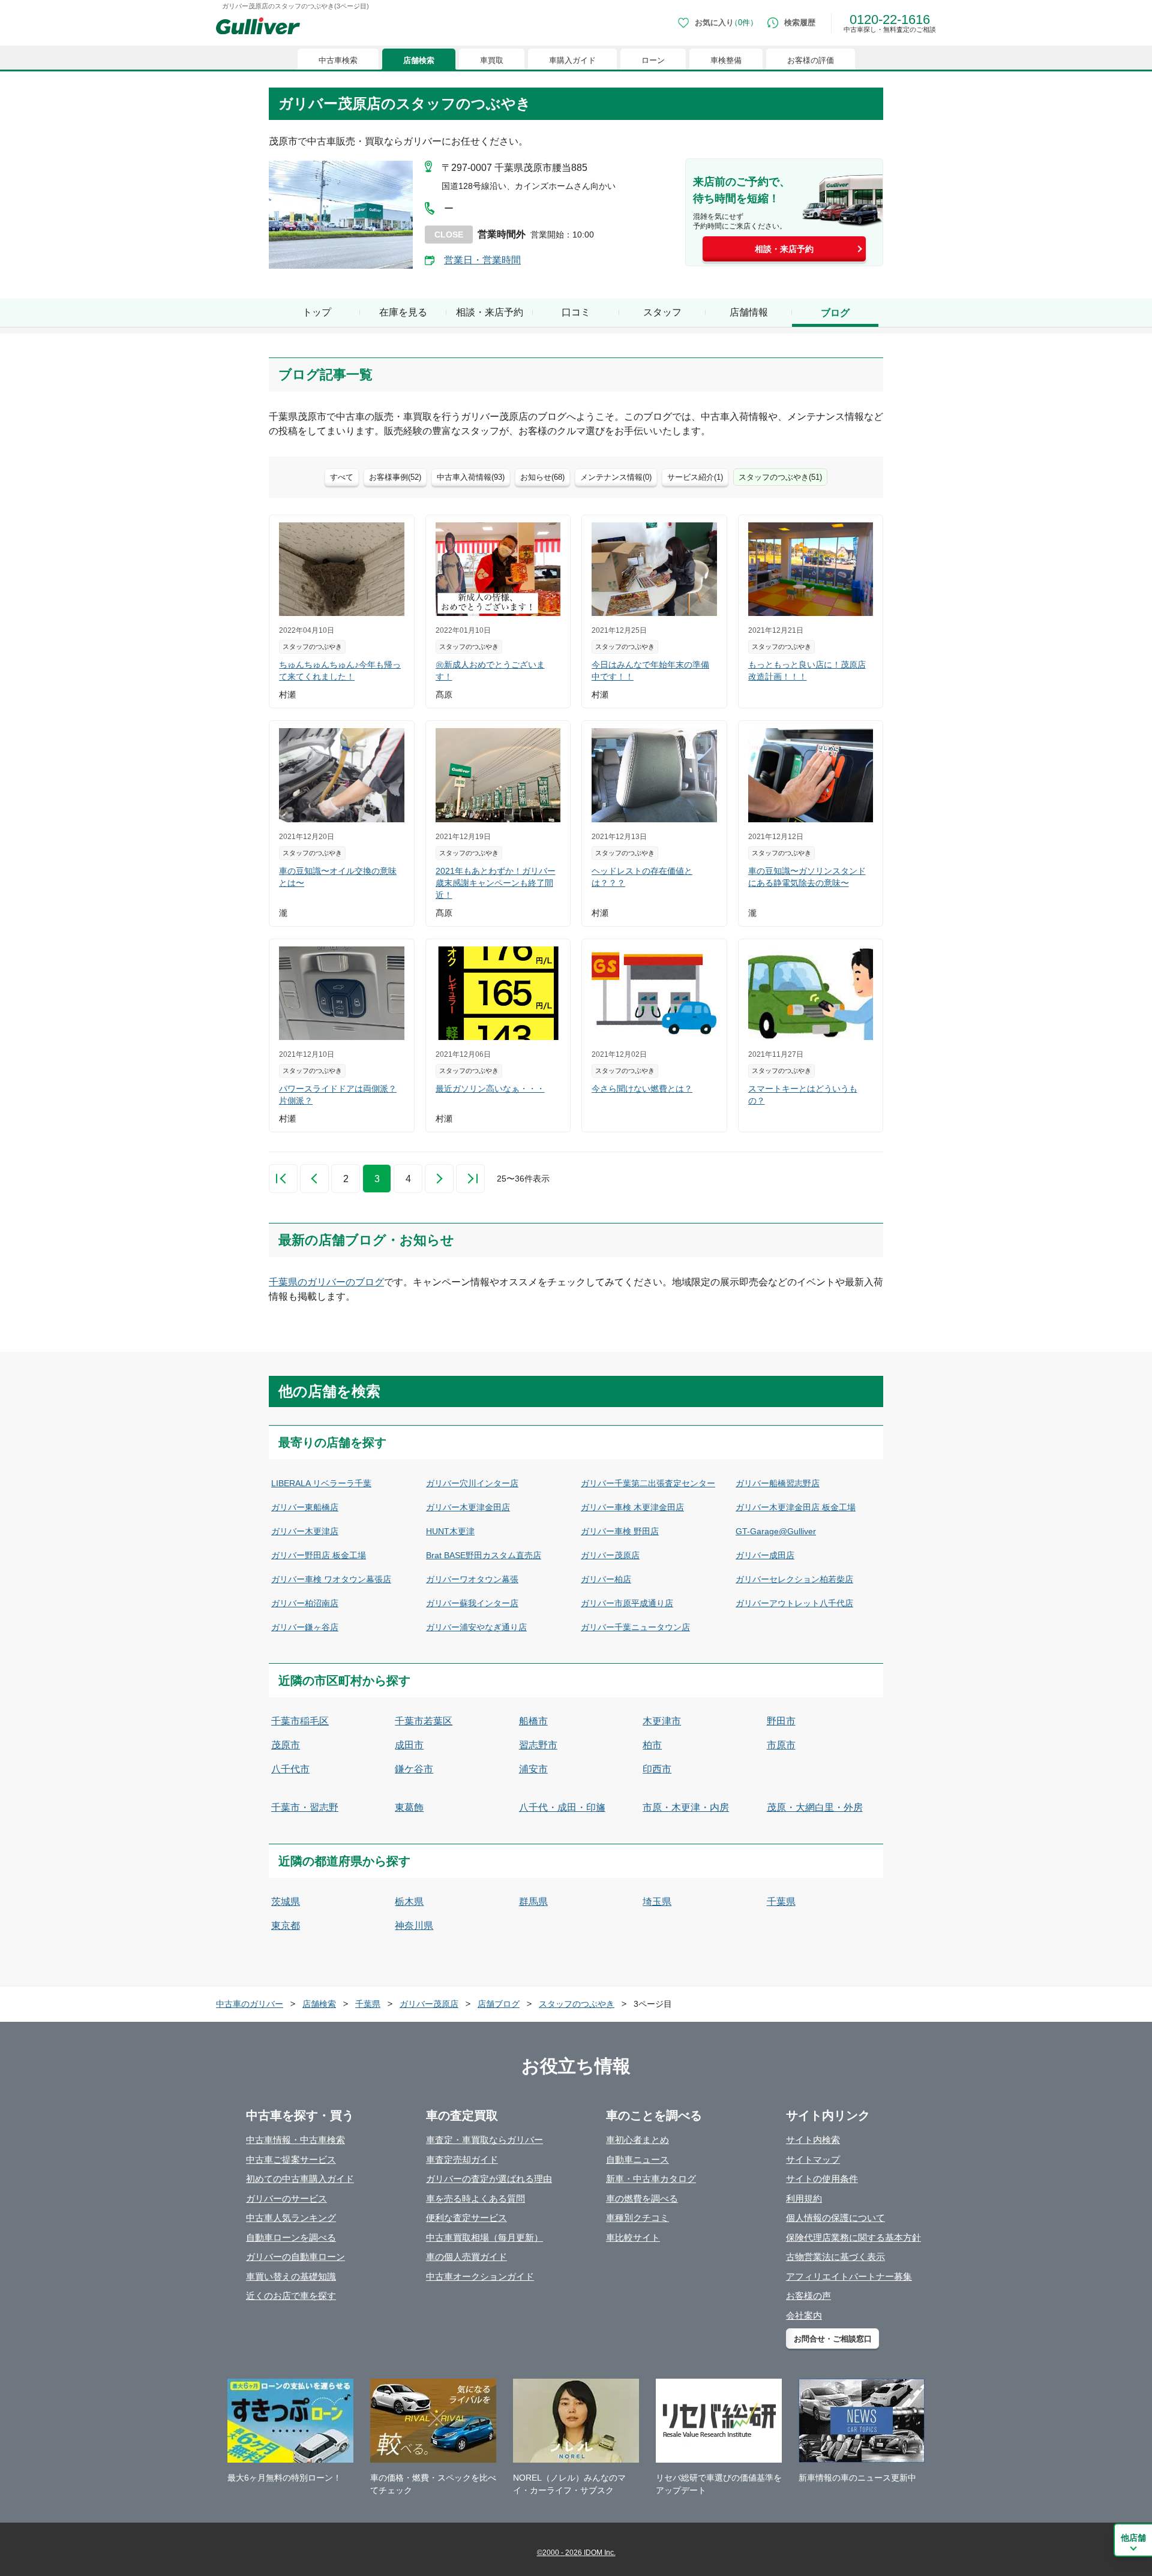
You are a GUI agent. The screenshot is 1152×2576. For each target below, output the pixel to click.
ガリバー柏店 (606, 1579)
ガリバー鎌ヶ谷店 (305, 1627)
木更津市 (662, 1721)
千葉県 (781, 1902)
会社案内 (804, 2315)
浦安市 (533, 1769)
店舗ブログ (499, 2004)
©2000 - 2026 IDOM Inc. (576, 2553)
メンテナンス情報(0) (616, 477)
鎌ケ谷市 (414, 1769)
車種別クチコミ (637, 2218)
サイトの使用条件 (822, 2179)
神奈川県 (414, 1926)
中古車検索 (338, 60)
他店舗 (1133, 2538)
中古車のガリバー (250, 2004)
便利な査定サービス (466, 2218)
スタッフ (662, 312)
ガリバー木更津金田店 (468, 1507)
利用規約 (804, 2198)
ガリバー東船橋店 (305, 1507)
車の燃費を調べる (642, 2198)
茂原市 (286, 1745)
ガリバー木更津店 (305, 1531)
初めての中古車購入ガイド (300, 2179)
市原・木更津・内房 (686, 1807)
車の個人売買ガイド (466, 2257)
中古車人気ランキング (291, 2218)
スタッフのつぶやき (577, 2004)
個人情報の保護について (835, 2218)
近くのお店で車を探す (291, 2296)
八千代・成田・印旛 (562, 1807)
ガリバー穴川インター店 (472, 1483)
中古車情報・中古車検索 (295, 2140)
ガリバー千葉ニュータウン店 (635, 1627)
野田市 (781, 1721)
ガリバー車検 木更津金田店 (632, 1507)
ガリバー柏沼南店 (305, 1603)
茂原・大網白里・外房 (815, 1807)
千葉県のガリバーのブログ (326, 1282)
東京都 (286, 1926)
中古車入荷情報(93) (471, 477)
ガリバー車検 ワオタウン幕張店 (331, 1579)
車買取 (492, 60)
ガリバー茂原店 (610, 1555)
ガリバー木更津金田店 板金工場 (796, 1507)
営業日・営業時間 (482, 260)
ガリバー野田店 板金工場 (319, 1555)
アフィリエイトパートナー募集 (849, 2276)
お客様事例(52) (395, 477)
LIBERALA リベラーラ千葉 (321, 1483)
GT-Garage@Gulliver (776, 1531)
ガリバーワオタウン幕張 (472, 1579)
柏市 (652, 1745)
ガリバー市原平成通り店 (627, 1603)
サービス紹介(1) (695, 477)
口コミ (576, 312)
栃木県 (409, 1902)
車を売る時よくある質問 (475, 2198)
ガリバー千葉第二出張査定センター (648, 1483)
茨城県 (286, 1902)
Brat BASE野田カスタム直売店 (484, 1555)
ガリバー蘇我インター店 (472, 1603)
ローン (653, 60)
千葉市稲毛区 (300, 1721)
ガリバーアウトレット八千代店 (794, 1603)
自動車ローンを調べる (291, 2237)
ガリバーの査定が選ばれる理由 (489, 2179)
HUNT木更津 (450, 1531)
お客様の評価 (811, 60)
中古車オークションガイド (480, 2276)
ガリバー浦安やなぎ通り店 (476, 1627)
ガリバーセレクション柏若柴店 (794, 1579)
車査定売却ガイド (462, 2159)
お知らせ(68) (542, 477)
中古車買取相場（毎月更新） (484, 2237)
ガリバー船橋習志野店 (778, 1483)
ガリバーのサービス (286, 2198)
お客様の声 (808, 2296)
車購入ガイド (572, 60)
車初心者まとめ (637, 2140)
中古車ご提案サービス (291, 2159)
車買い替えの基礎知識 (291, 2276)
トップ (317, 312)
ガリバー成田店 (765, 1555)
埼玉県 (657, 1902)
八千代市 (290, 1769)
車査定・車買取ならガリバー (484, 2140)
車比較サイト (633, 2237)
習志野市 (538, 1745)
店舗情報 (749, 312)
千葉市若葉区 (424, 1721)
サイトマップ (813, 2159)
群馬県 (533, 1902)
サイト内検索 (813, 2140)
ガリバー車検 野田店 (620, 1531)
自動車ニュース (637, 2159)
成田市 (409, 1745)
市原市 (781, 1745)
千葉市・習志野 (305, 1807)
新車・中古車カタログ (651, 2179)
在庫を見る (403, 312)
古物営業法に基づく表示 (835, 2257)
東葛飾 (409, 1807)
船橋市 (533, 1721)
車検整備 (726, 60)
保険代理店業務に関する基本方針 (853, 2237)
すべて (342, 477)
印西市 (657, 1769)
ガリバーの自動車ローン (295, 2257)
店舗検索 (419, 60)
